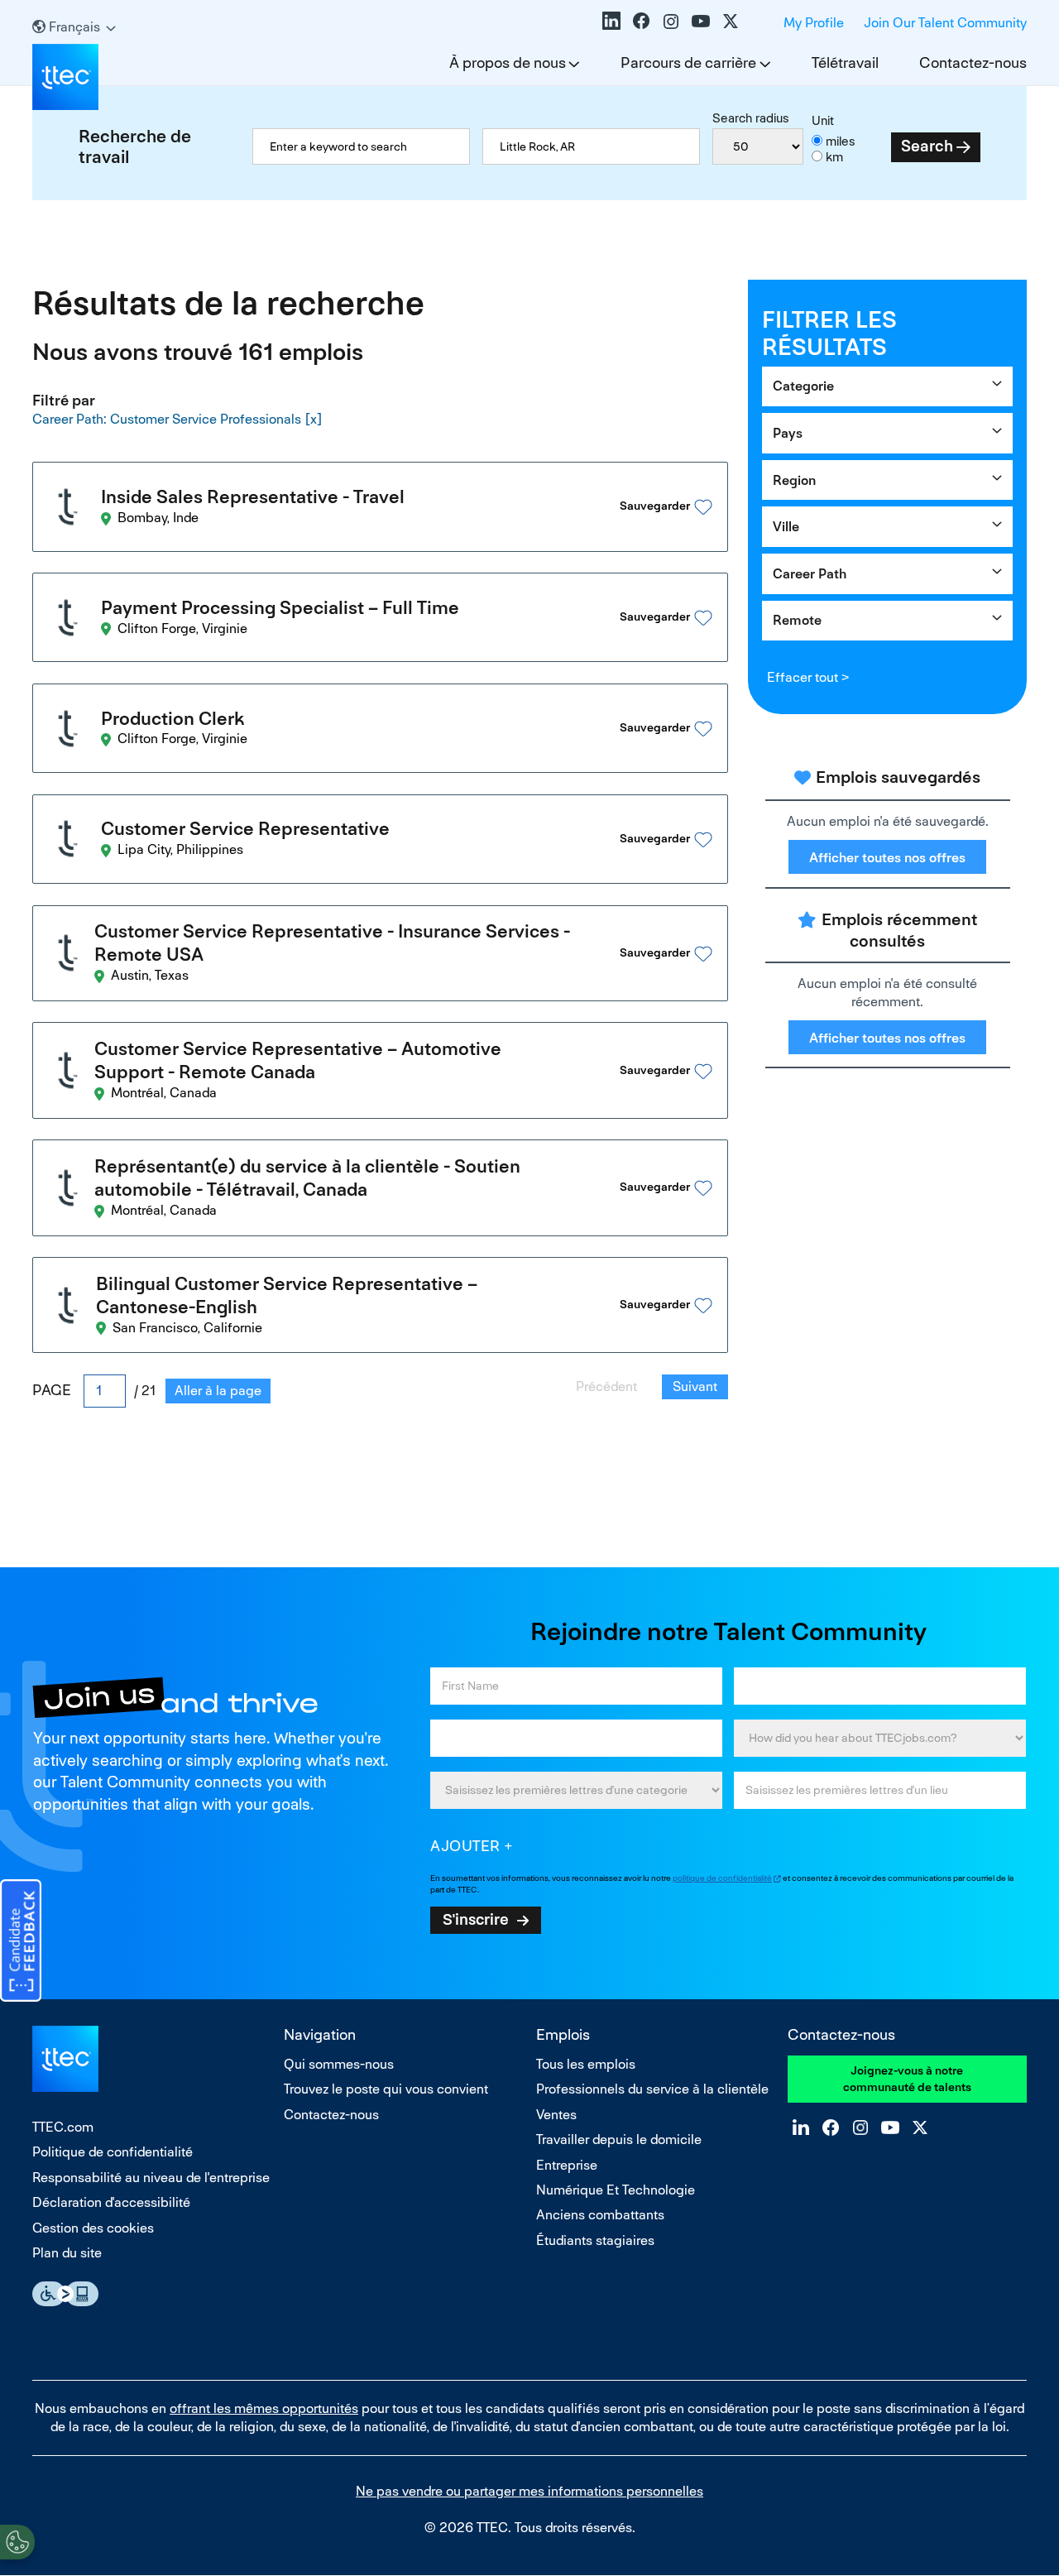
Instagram (671, 21)
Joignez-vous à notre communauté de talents (907, 2079)
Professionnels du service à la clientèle (652, 2089)
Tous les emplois (586, 2064)
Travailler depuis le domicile (619, 2139)
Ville (786, 527)
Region (794, 480)
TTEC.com (63, 2127)
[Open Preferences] (17, 2542)
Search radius (751, 118)
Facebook (641, 21)
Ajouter (465, 1846)
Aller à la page (218, 1391)
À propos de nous (508, 62)
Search (927, 146)
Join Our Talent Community (945, 23)
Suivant (695, 1386)
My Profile (814, 23)
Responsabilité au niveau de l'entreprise (151, 2178)
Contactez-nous (973, 62)
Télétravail (845, 62)
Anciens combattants (600, 2215)
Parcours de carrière (688, 62)
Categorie (803, 386)
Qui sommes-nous (339, 2064)
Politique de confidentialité (113, 2152)
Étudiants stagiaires (595, 2240)
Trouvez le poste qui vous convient (386, 2089)
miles (841, 141)
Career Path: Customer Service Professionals (167, 419)
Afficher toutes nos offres (887, 858)
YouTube (701, 21)
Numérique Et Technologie (616, 2190)
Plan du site (67, 2253)
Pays (788, 433)
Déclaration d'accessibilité (111, 2202)
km (834, 157)
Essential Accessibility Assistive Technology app (65, 2294)
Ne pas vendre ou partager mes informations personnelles (529, 2491)
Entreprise (567, 2165)
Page (52, 1390)
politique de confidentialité (722, 1878)
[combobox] (591, 146)
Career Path (810, 574)
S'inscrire (476, 1919)
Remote (797, 620)
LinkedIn (611, 21)
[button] (665, 507)
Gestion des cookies (93, 2228)
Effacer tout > (808, 677)
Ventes (556, 2115)
